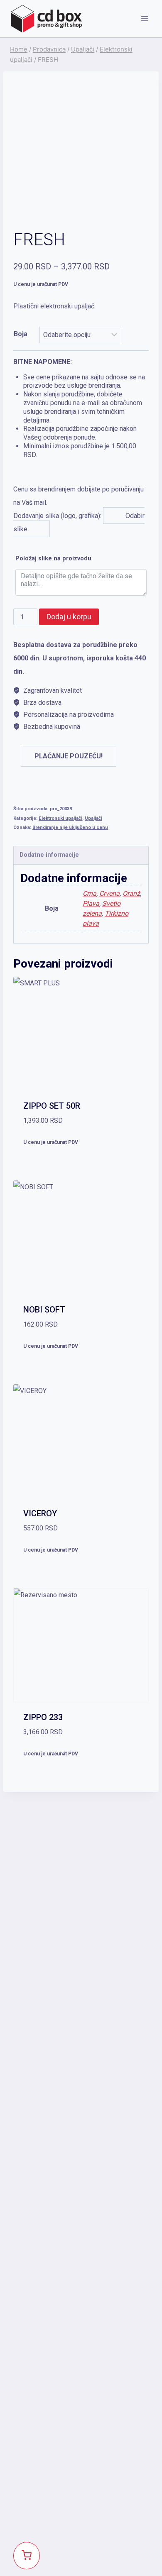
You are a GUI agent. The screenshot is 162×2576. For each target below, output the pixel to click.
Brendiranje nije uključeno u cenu (70, 827)
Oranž (131, 893)
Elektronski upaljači (60, 818)
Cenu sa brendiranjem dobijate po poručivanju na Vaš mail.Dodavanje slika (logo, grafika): (79, 445)
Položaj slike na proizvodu (53, 558)
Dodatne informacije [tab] (49, 855)
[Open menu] (144, 18)
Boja (21, 334)
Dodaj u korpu (69, 617)
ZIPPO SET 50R (52, 1106)
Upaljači (93, 818)
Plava (91, 903)
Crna (90, 893)
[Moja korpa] (27, 2556)
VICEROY (40, 1513)
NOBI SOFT (44, 1310)
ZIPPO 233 (43, 1717)
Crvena (109, 893)
